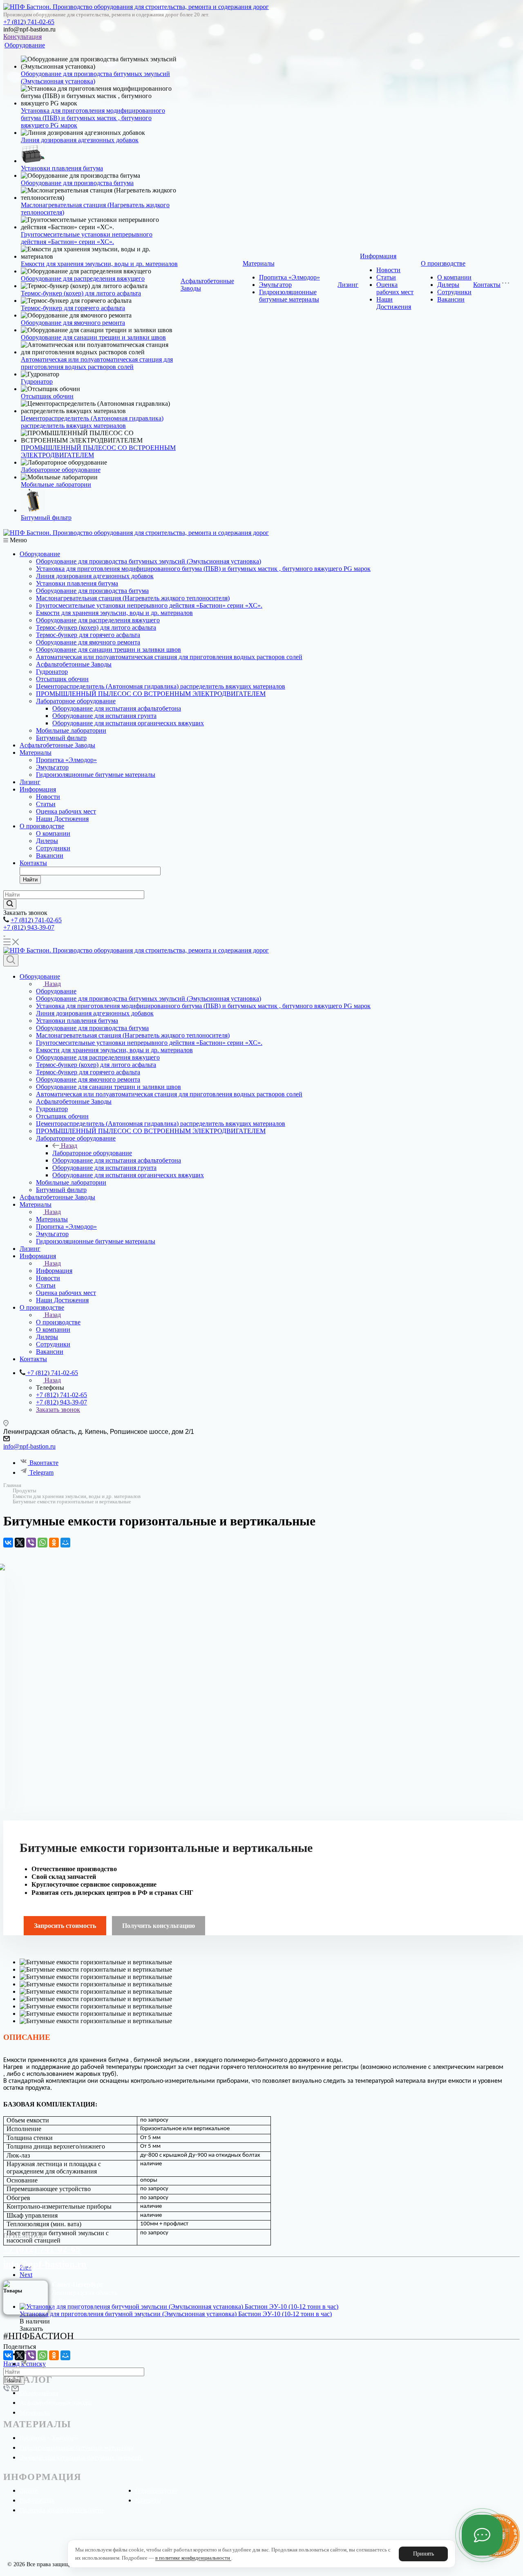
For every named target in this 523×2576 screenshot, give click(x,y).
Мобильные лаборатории (56, 484)
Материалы (259, 263)
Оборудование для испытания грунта (104, 716)
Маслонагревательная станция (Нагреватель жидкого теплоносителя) (133, 598)
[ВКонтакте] (8, 1543)
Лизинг (348, 285)
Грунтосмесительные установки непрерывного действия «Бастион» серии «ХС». (87, 238)
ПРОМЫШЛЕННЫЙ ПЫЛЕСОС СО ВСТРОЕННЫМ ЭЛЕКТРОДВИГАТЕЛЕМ (151, 694)
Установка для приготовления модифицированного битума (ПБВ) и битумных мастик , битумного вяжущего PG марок (93, 118)
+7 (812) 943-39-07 (29, 927)
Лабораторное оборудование (61, 470)
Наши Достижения (394, 303)
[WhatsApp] (42, 1543)
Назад (53, 984)
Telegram (41, 1472)
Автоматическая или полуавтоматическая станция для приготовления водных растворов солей (97, 363)
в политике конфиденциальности (193, 2558)
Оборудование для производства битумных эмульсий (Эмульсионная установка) (149, 561)
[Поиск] (11, 960)
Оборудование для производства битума (77, 183)
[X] (20, 1543)
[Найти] (10, 904)
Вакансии (451, 299)
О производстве (443, 263)
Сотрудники (454, 292)
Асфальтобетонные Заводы (74, 664)
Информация (378, 256)
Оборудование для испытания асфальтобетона (117, 708)
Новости (388, 270)
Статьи (386, 277)
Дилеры (448, 285)
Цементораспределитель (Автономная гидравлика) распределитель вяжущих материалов (92, 422)
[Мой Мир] (65, 1543)
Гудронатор (37, 381)
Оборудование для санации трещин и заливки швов (93, 337)
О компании (454, 277)
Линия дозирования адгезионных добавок (80, 140)
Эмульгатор (275, 285)
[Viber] (31, 1543)
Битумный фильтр (46, 518)
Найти (30, 880)
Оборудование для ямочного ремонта (73, 323)
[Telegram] (24, 2364)
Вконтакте (44, 1463)
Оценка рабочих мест (395, 288)
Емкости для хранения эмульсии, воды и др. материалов (99, 264)
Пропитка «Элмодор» (289, 277)
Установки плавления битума (62, 168)
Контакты (487, 285)
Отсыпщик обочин (47, 396)
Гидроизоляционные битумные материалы (289, 296)
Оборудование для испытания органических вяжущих (128, 723)
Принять (424, 2554)
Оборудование (25, 45)
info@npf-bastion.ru (29, 1446)
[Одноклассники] (54, 1543)
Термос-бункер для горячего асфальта (73, 308)
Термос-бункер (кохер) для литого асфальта (81, 293)
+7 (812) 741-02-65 (29, 22)
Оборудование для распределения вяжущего (83, 278)
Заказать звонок (58, 1410)
